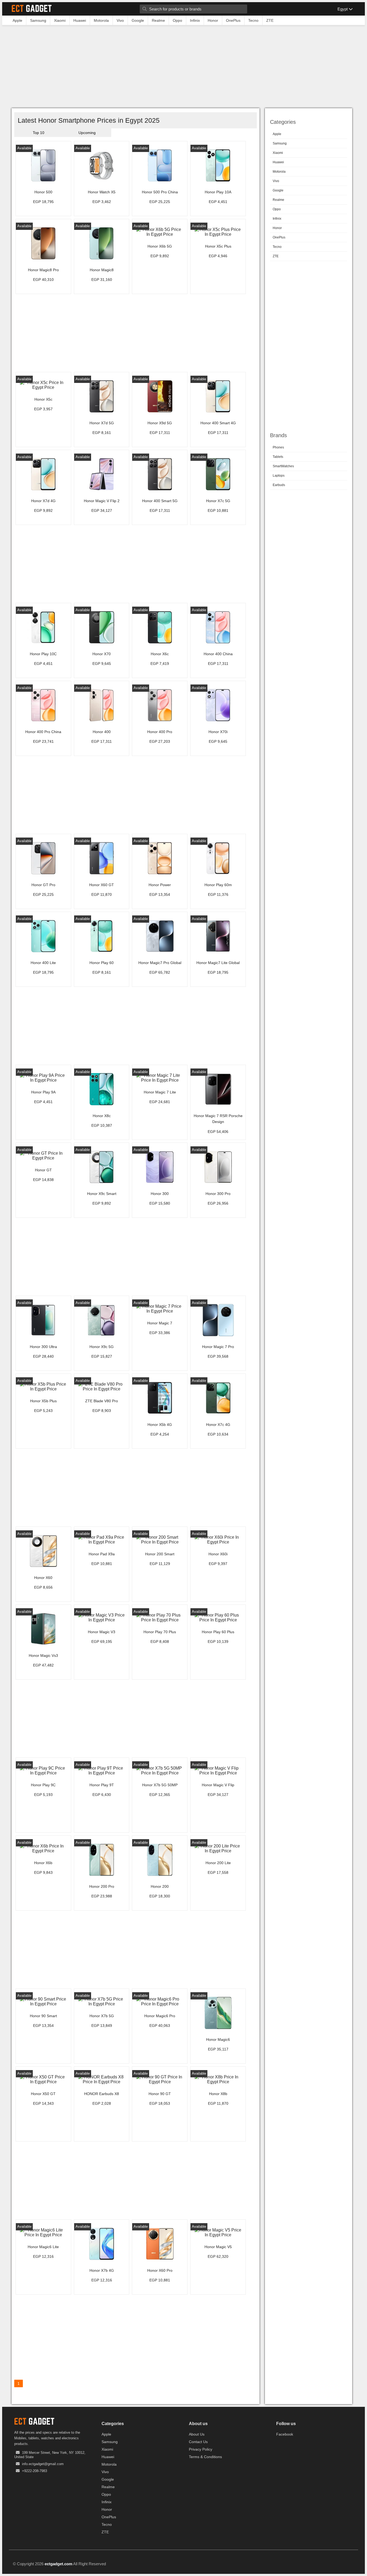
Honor (277, 228)
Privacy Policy (201, 2449)
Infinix (277, 219)
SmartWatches (283, 466)
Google (278, 190)
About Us (197, 2434)
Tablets (278, 457)
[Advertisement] (183, 68)
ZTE (276, 256)
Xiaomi (278, 153)
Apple (277, 134)
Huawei (278, 162)
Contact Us (198, 2442)
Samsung (280, 143)
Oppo (277, 209)
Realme (278, 200)
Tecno (277, 247)
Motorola (279, 172)
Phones (278, 447)
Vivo (276, 181)
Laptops (279, 476)
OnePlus (279, 237)
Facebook (285, 2434)
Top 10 (39, 133)
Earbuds (279, 485)
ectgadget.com (58, 2564)
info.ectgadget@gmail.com (43, 2464)
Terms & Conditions (205, 2457)
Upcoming (87, 133)
